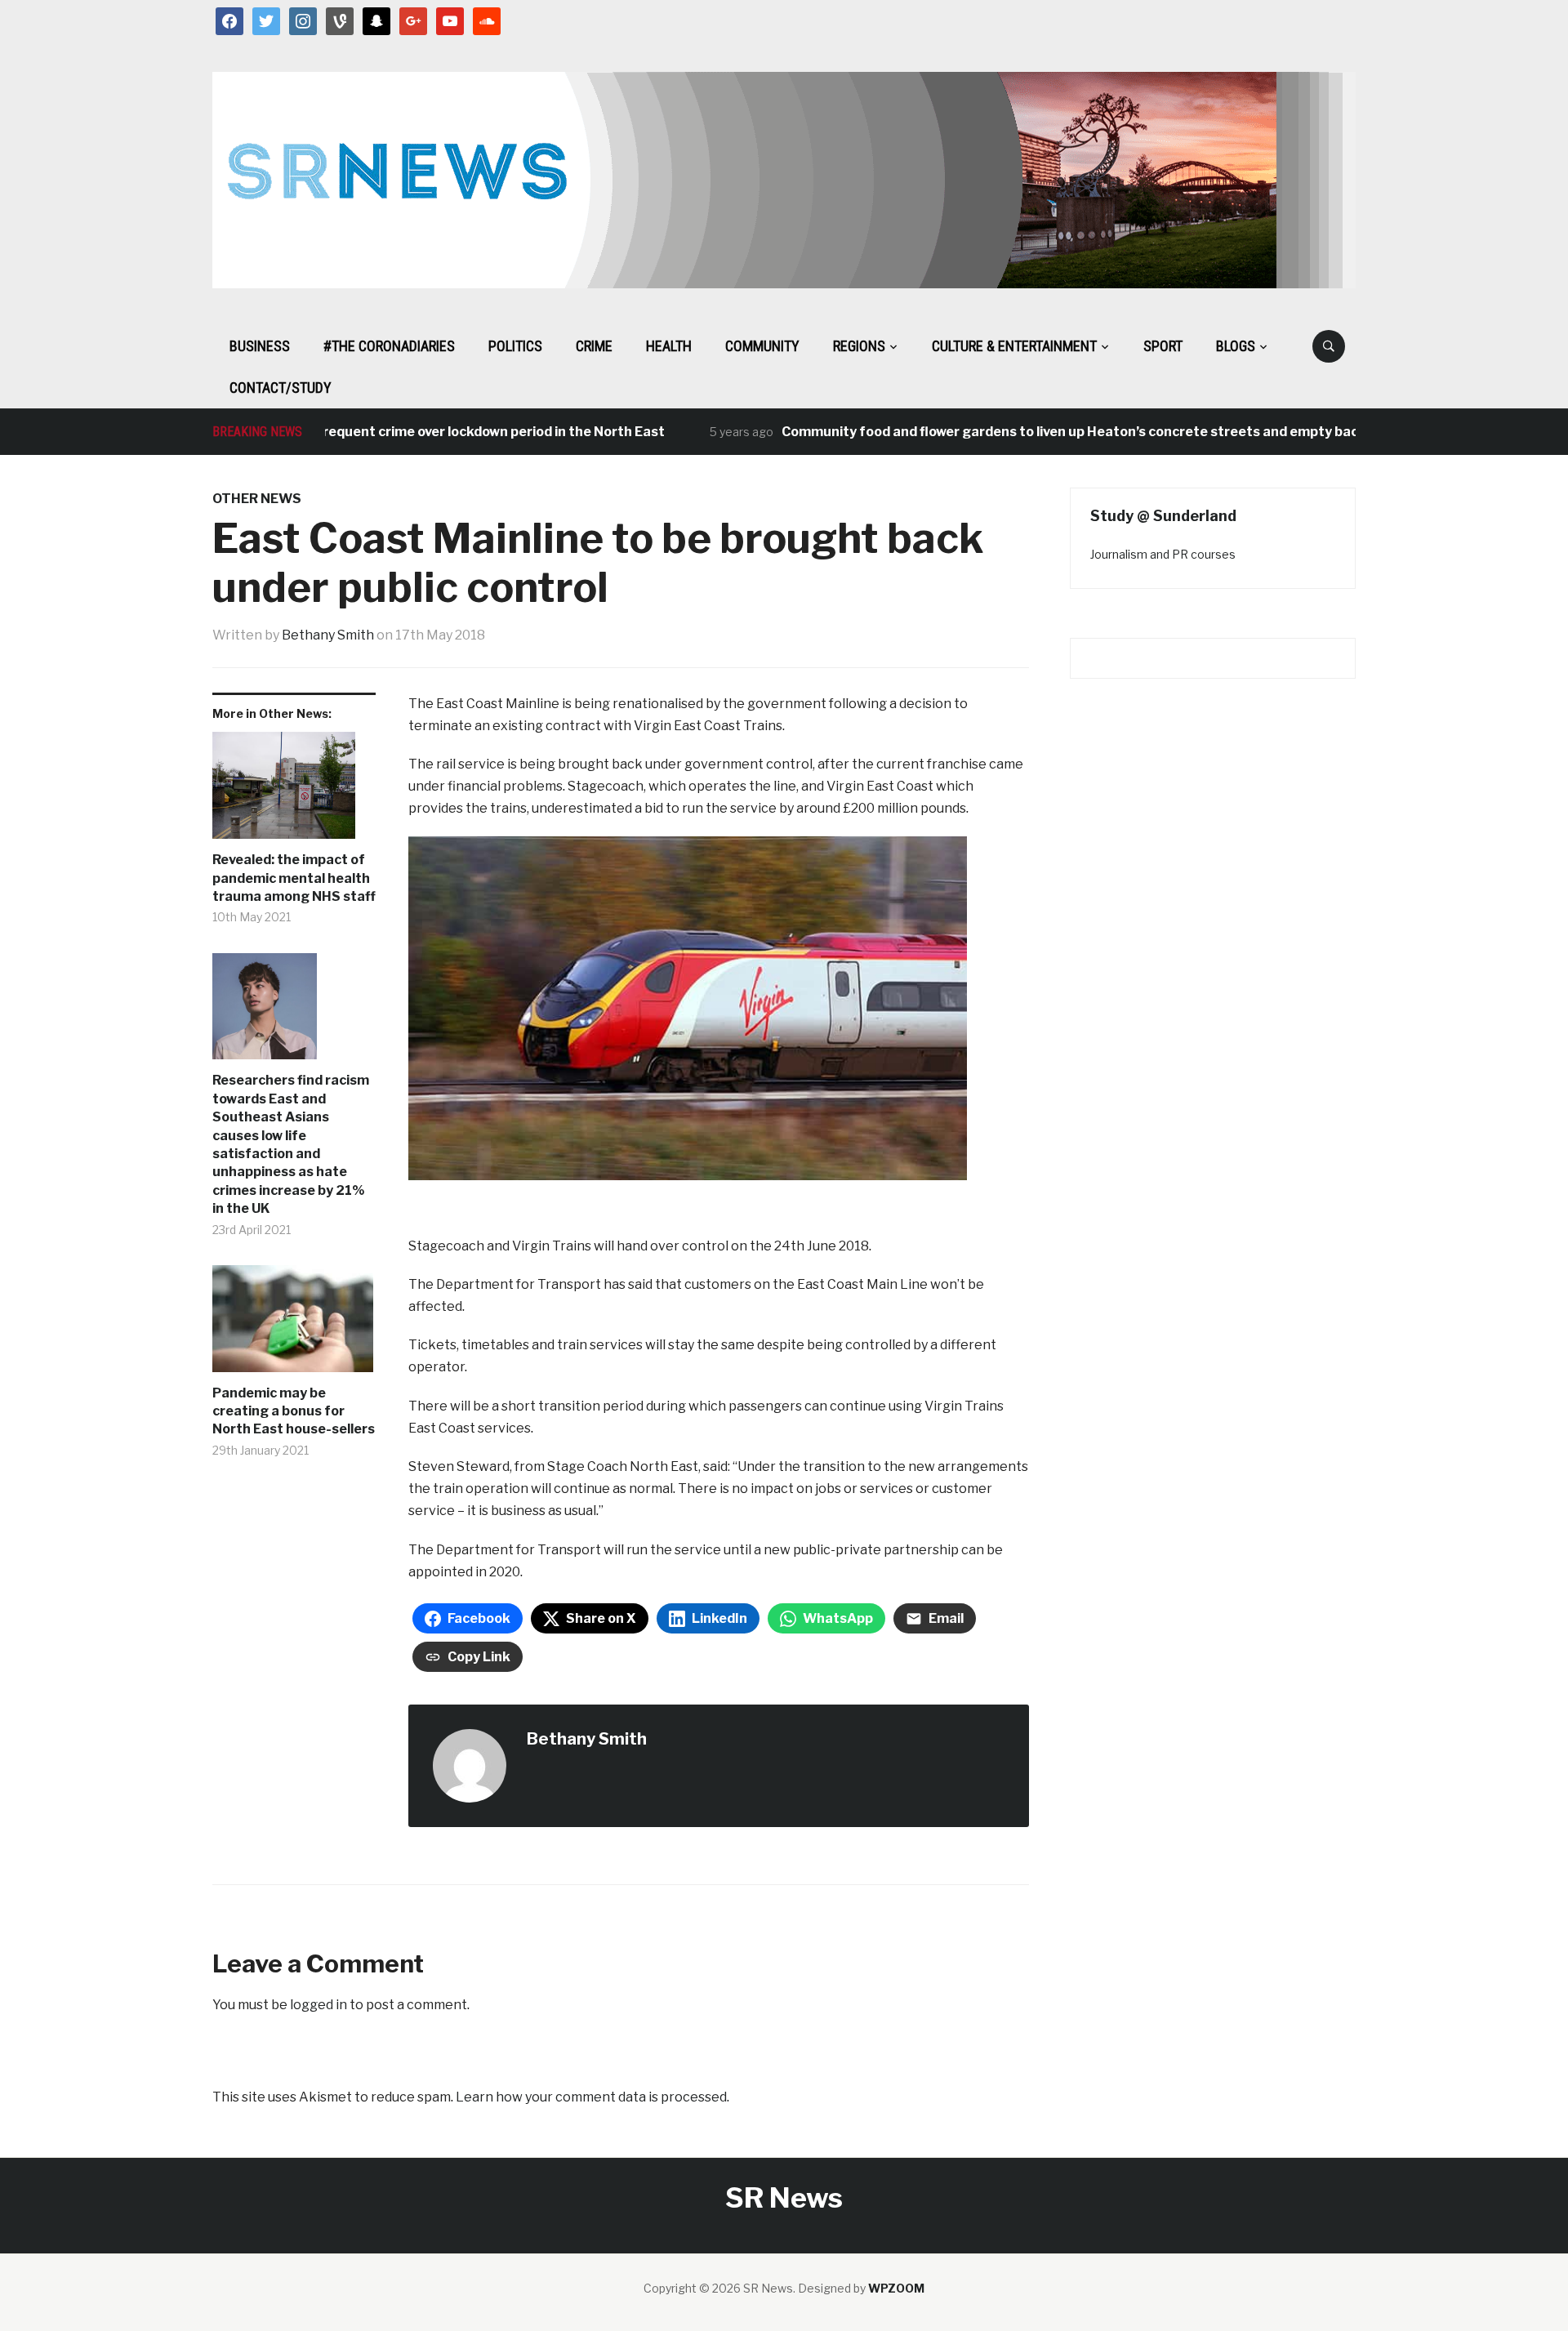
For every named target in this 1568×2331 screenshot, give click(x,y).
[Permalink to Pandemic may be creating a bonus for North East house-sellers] (294, 1325)
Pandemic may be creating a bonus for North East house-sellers (294, 1411)
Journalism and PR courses (1163, 554)
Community (762, 346)
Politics (515, 346)
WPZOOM (896, 2288)
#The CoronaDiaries (389, 346)
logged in (318, 2005)
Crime (594, 346)
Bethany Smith (328, 635)
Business (260, 346)
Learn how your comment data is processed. (592, 2097)
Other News (257, 499)
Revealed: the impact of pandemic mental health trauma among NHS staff (294, 878)
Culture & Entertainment (1014, 346)
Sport (1163, 346)
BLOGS (1236, 346)
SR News (784, 2197)
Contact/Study (281, 388)
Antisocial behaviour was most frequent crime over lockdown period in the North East (341, 432)
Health (669, 346)
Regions (859, 346)
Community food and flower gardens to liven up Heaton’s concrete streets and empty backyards (1043, 432)
